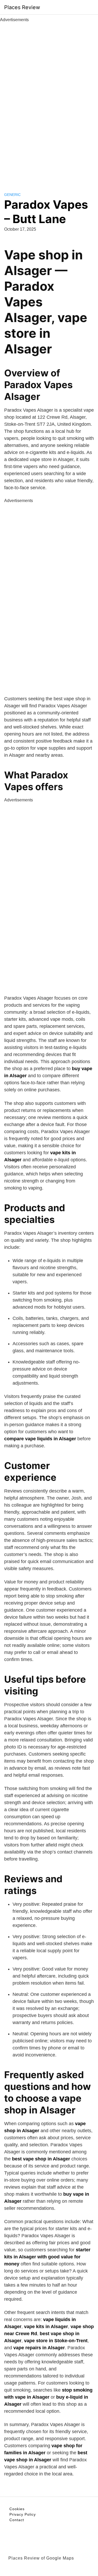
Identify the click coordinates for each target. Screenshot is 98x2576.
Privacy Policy (23, 2514)
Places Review (22, 7)
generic (12, 195)
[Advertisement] (49, 101)
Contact (17, 2520)
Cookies (17, 2509)
